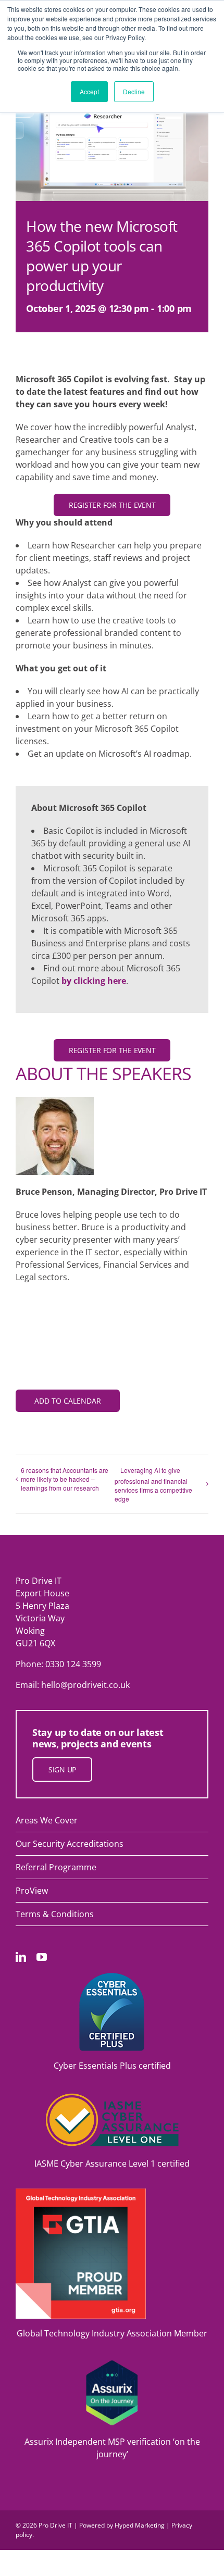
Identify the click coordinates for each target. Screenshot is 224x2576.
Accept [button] (89, 91)
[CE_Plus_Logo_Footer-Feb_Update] (112, 1977)
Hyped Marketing (140, 2525)
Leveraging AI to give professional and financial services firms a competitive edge (153, 1484)
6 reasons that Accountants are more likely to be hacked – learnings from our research (65, 1479)
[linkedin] (21, 1957)
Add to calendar (68, 1401)
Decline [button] (134, 91)
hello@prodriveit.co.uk (85, 1685)
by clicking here (94, 981)
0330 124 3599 (73, 1664)
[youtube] (42, 1957)
